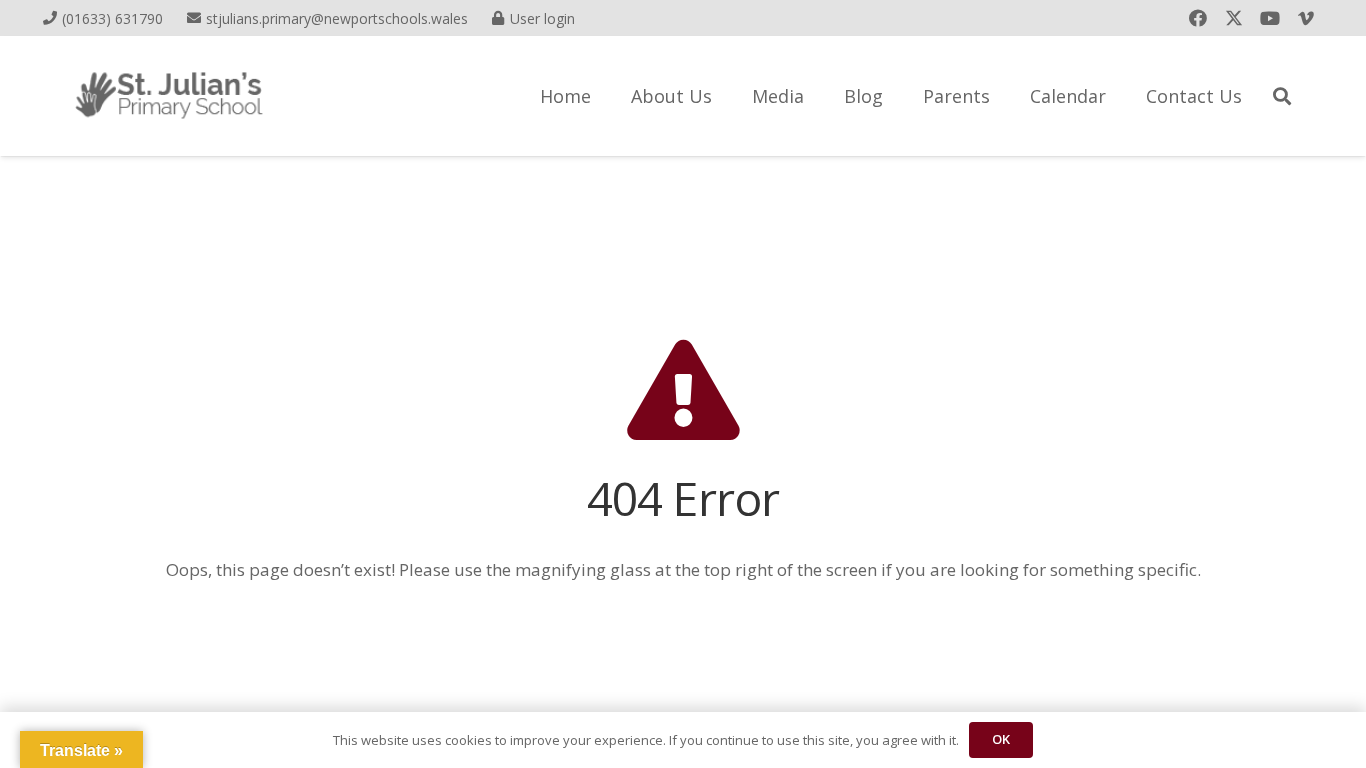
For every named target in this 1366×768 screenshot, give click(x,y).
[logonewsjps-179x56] (169, 96)
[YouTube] (1270, 18)
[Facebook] (1198, 18)
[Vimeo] (1306, 18)
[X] (1234, 18)
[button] (1282, 96)
